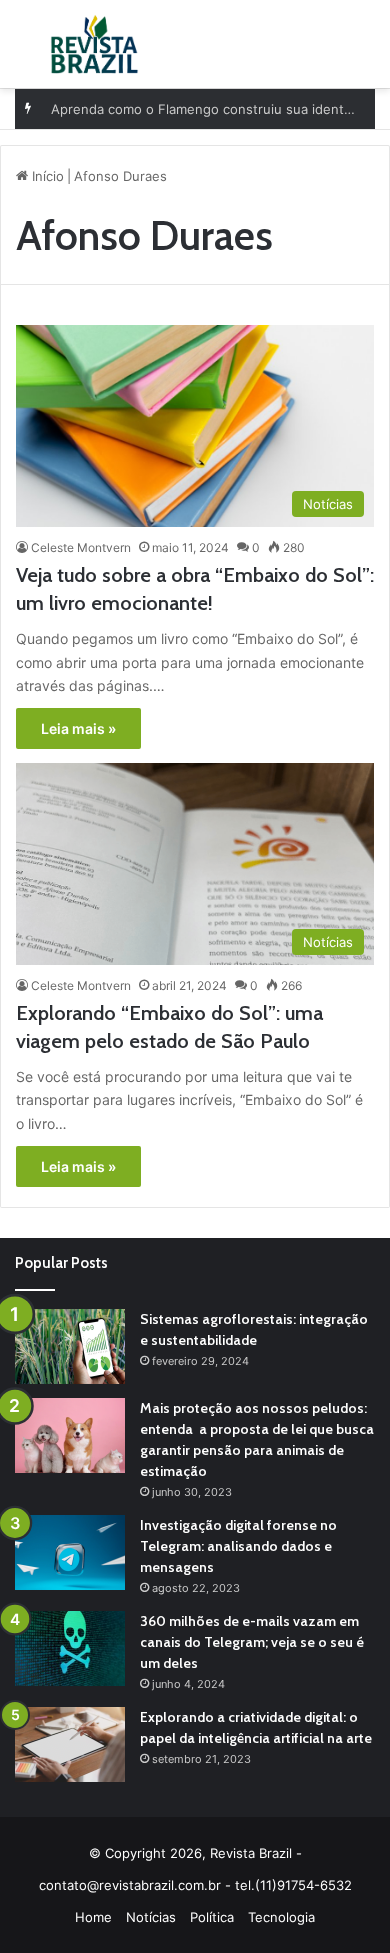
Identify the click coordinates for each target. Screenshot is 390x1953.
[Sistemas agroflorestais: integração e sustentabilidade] (70, 1346)
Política (212, 1917)
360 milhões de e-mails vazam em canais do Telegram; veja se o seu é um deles (252, 1642)
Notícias (151, 1917)
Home (93, 1917)
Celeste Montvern (81, 547)
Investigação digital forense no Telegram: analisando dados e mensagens (238, 1546)
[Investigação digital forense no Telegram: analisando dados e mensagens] (70, 1552)
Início (46, 176)
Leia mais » (78, 728)
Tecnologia (281, 1917)
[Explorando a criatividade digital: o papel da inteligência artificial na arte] (70, 1744)
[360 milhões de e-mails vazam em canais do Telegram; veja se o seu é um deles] (70, 1648)
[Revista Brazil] (94, 44)
